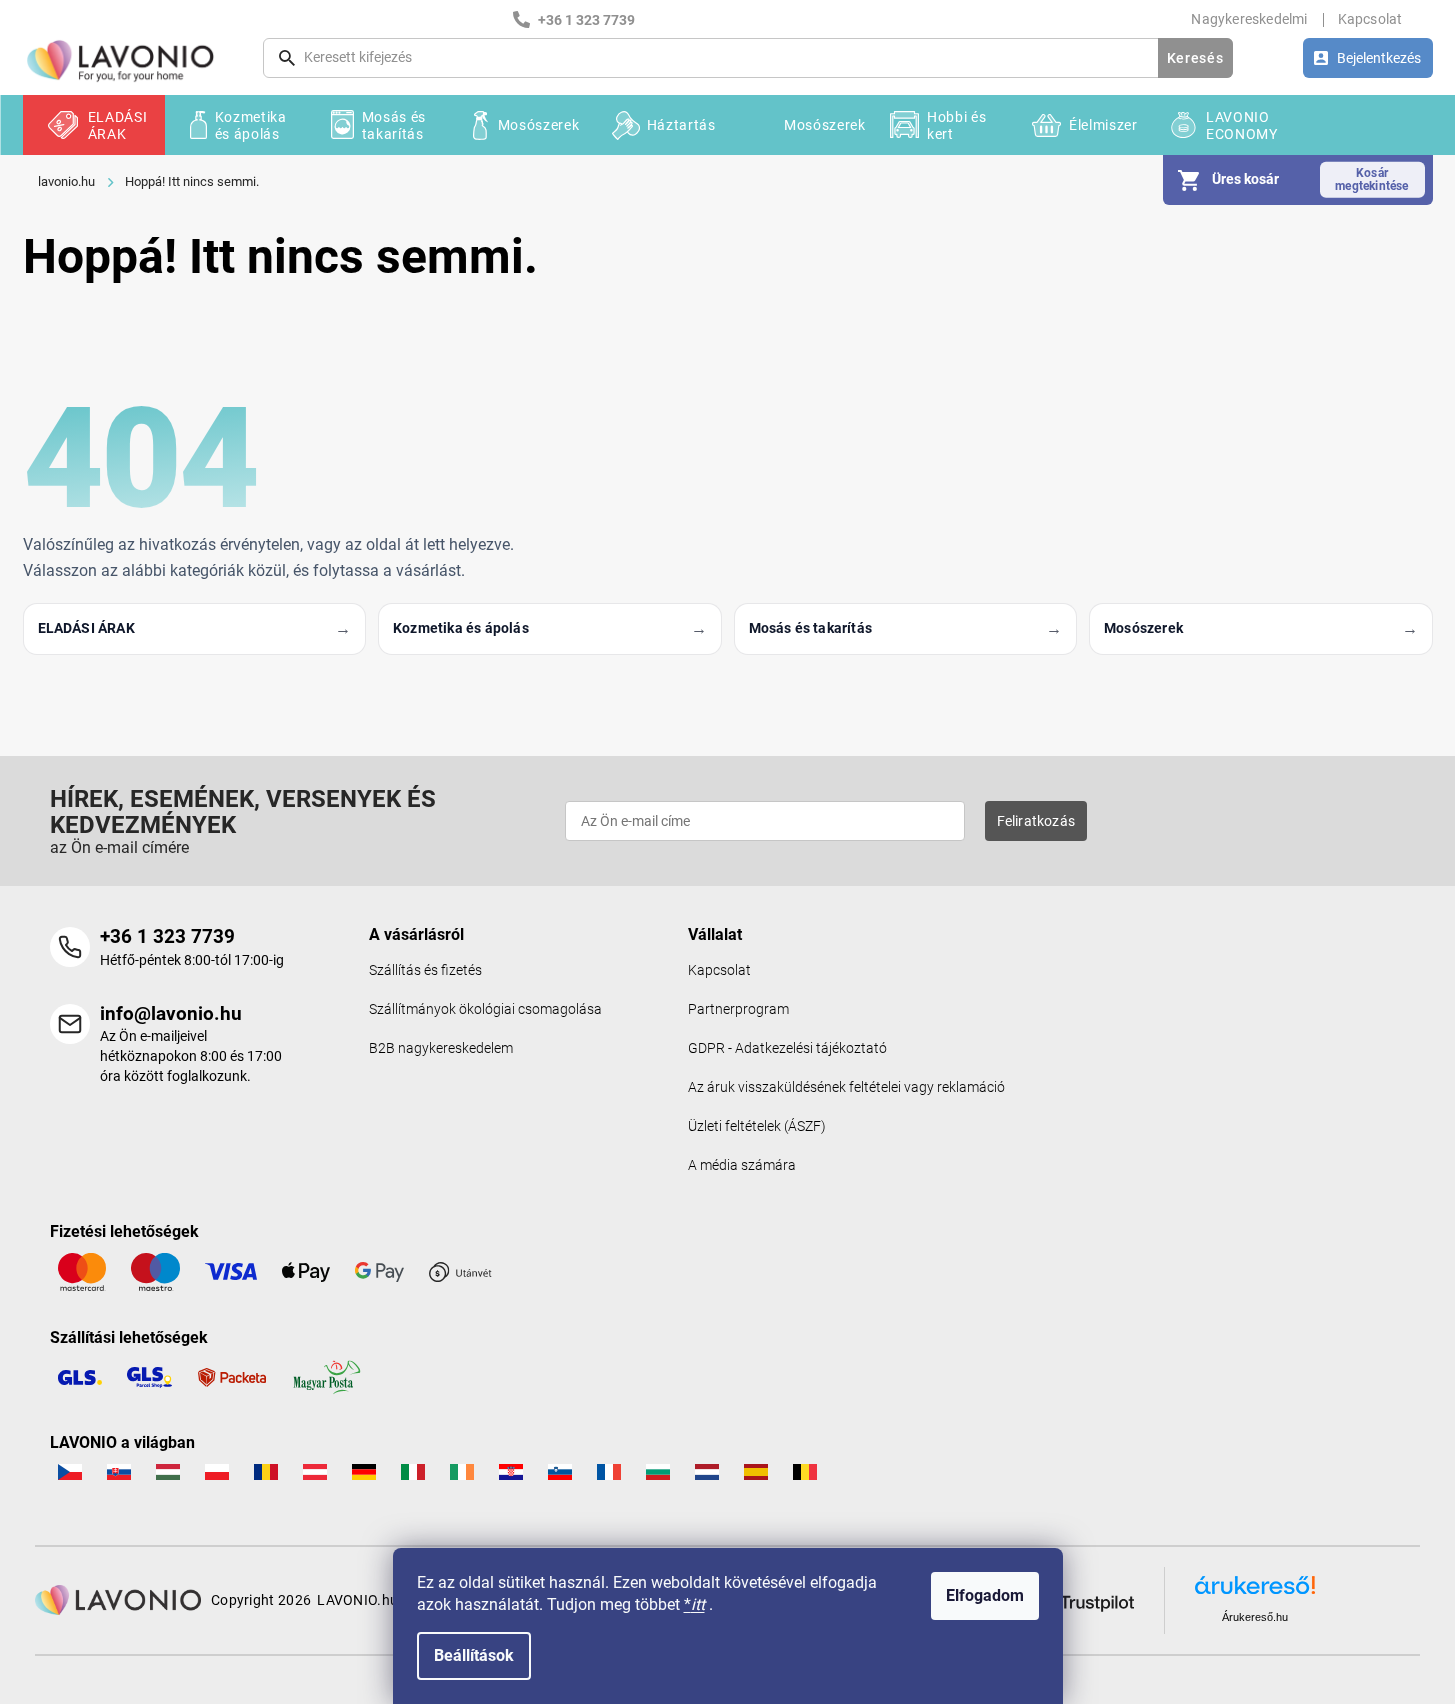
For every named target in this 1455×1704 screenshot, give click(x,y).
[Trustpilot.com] (1084, 1599)
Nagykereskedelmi (1249, 19)
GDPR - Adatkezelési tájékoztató (787, 1048)
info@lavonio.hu (171, 1013)
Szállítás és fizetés (425, 970)
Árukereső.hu (1255, 1617)
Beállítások (474, 1655)
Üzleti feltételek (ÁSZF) (757, 1126)
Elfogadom (985, 1595)
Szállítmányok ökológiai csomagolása (485, 1009)
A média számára (742, 1165)
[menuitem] (94, 125)
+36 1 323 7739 (167, 936)
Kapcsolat (1370, 19)
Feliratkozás (1036, 821)
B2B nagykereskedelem (441, 1048)
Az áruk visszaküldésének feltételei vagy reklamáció (846, 1087)
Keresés (1195, 58)
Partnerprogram (738, 1009)
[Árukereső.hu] (1255, 1592)
